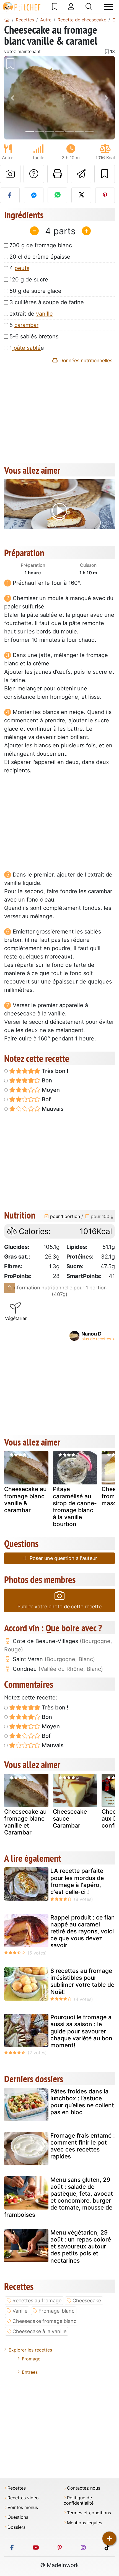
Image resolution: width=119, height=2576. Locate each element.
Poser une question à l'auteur (63, 1558)
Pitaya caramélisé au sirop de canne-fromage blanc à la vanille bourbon (75, 1507)
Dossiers (16, 2527)
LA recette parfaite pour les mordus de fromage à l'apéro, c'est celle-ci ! (77, 1881)
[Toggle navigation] (108, 7)
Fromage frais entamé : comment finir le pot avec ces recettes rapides (83, 2146)
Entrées (30, 2372)
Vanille (20, 2311)
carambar (26, 325)
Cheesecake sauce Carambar (70, 1819)
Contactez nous (84, 2488)
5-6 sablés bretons (34, 336)
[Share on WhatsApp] (57, 195)
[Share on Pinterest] (105, 195)
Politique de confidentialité (79, 2500)
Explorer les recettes (30, 2350)
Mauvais (52, 1109)
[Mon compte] (71, 7)
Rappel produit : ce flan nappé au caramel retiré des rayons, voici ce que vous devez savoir (83, 1931)
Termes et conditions (89, 2513)
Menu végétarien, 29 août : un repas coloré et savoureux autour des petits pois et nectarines (81, 2246)
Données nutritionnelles (85, 360)
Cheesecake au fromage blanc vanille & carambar (25, 1500)
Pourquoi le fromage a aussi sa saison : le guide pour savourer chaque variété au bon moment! (81, 2031)
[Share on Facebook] (10, 195)
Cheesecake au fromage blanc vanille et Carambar (25, 1822)
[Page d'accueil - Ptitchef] (7, 20)
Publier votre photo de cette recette (59, 1607)
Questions (18, 2517)
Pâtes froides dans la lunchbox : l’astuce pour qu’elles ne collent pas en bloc (82, 2102)
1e (27, 348)
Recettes (17, 2488)
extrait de (31, 314)
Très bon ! (54, 1071)
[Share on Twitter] (81, 195)
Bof (46, 1099)
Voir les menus (23, 2508)
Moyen (50, 1090)
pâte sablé (26, 348)
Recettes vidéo (23, 2498)
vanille (44, 314)
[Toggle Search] (89, 7)
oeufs (22, 268)
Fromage (31, 2359)
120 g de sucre (29, 279)
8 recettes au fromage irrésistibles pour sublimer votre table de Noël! (82, 1981)
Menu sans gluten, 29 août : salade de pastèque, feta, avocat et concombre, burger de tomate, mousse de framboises (59, 2197)
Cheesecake (87, 2301)
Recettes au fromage (37, 2301)
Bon (46, 1080)
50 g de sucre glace (35, 291)
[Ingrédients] (10, 1288)
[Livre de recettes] (55, 7)
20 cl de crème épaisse (40, 257)
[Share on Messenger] (34, 195)
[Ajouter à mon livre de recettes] (105, 174)
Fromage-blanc (56, 2311)
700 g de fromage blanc (41, 245)
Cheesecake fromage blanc (44, 2321)
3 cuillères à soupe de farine (47, 302)
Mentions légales (85, 2523)
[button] (12, 98)
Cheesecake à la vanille (39, 2331)
